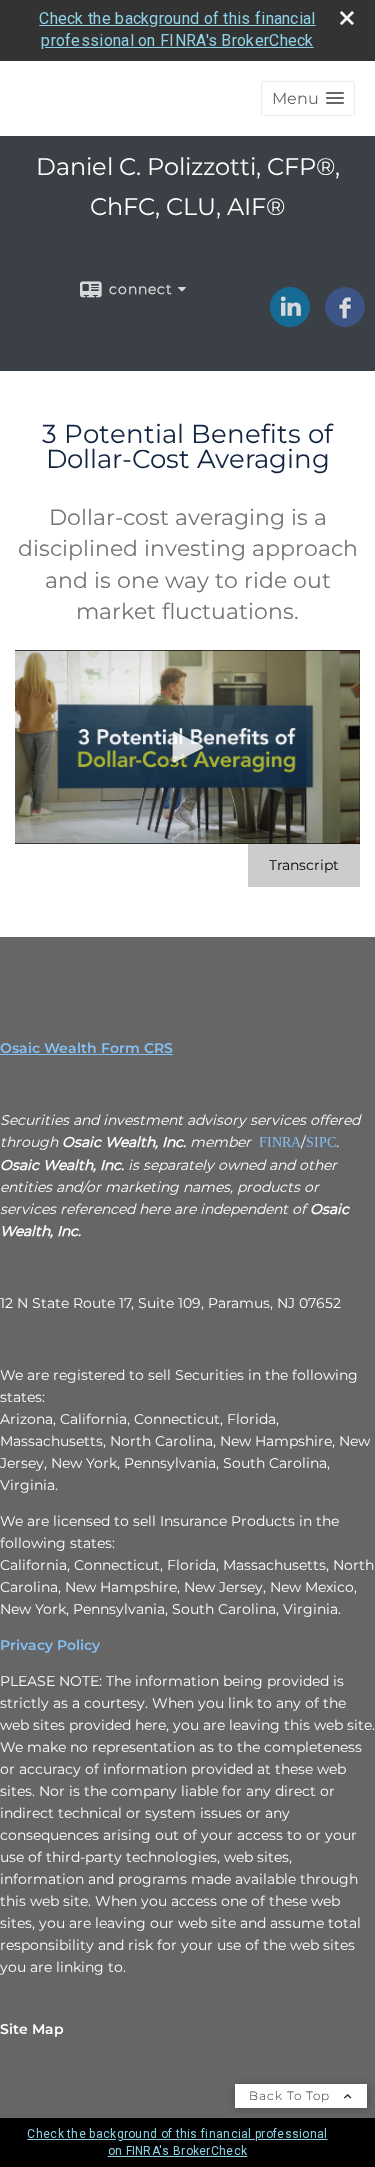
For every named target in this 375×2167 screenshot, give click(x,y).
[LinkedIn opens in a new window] (290, 320)
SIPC (321, 1142)
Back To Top (291, 2095)
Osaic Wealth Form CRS (86, 1048)
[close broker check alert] (347, 18)
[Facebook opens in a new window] (345, 320)
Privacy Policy (50, 1645)
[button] (308, 98)
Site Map (32, 2029)
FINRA (280, 1142)
